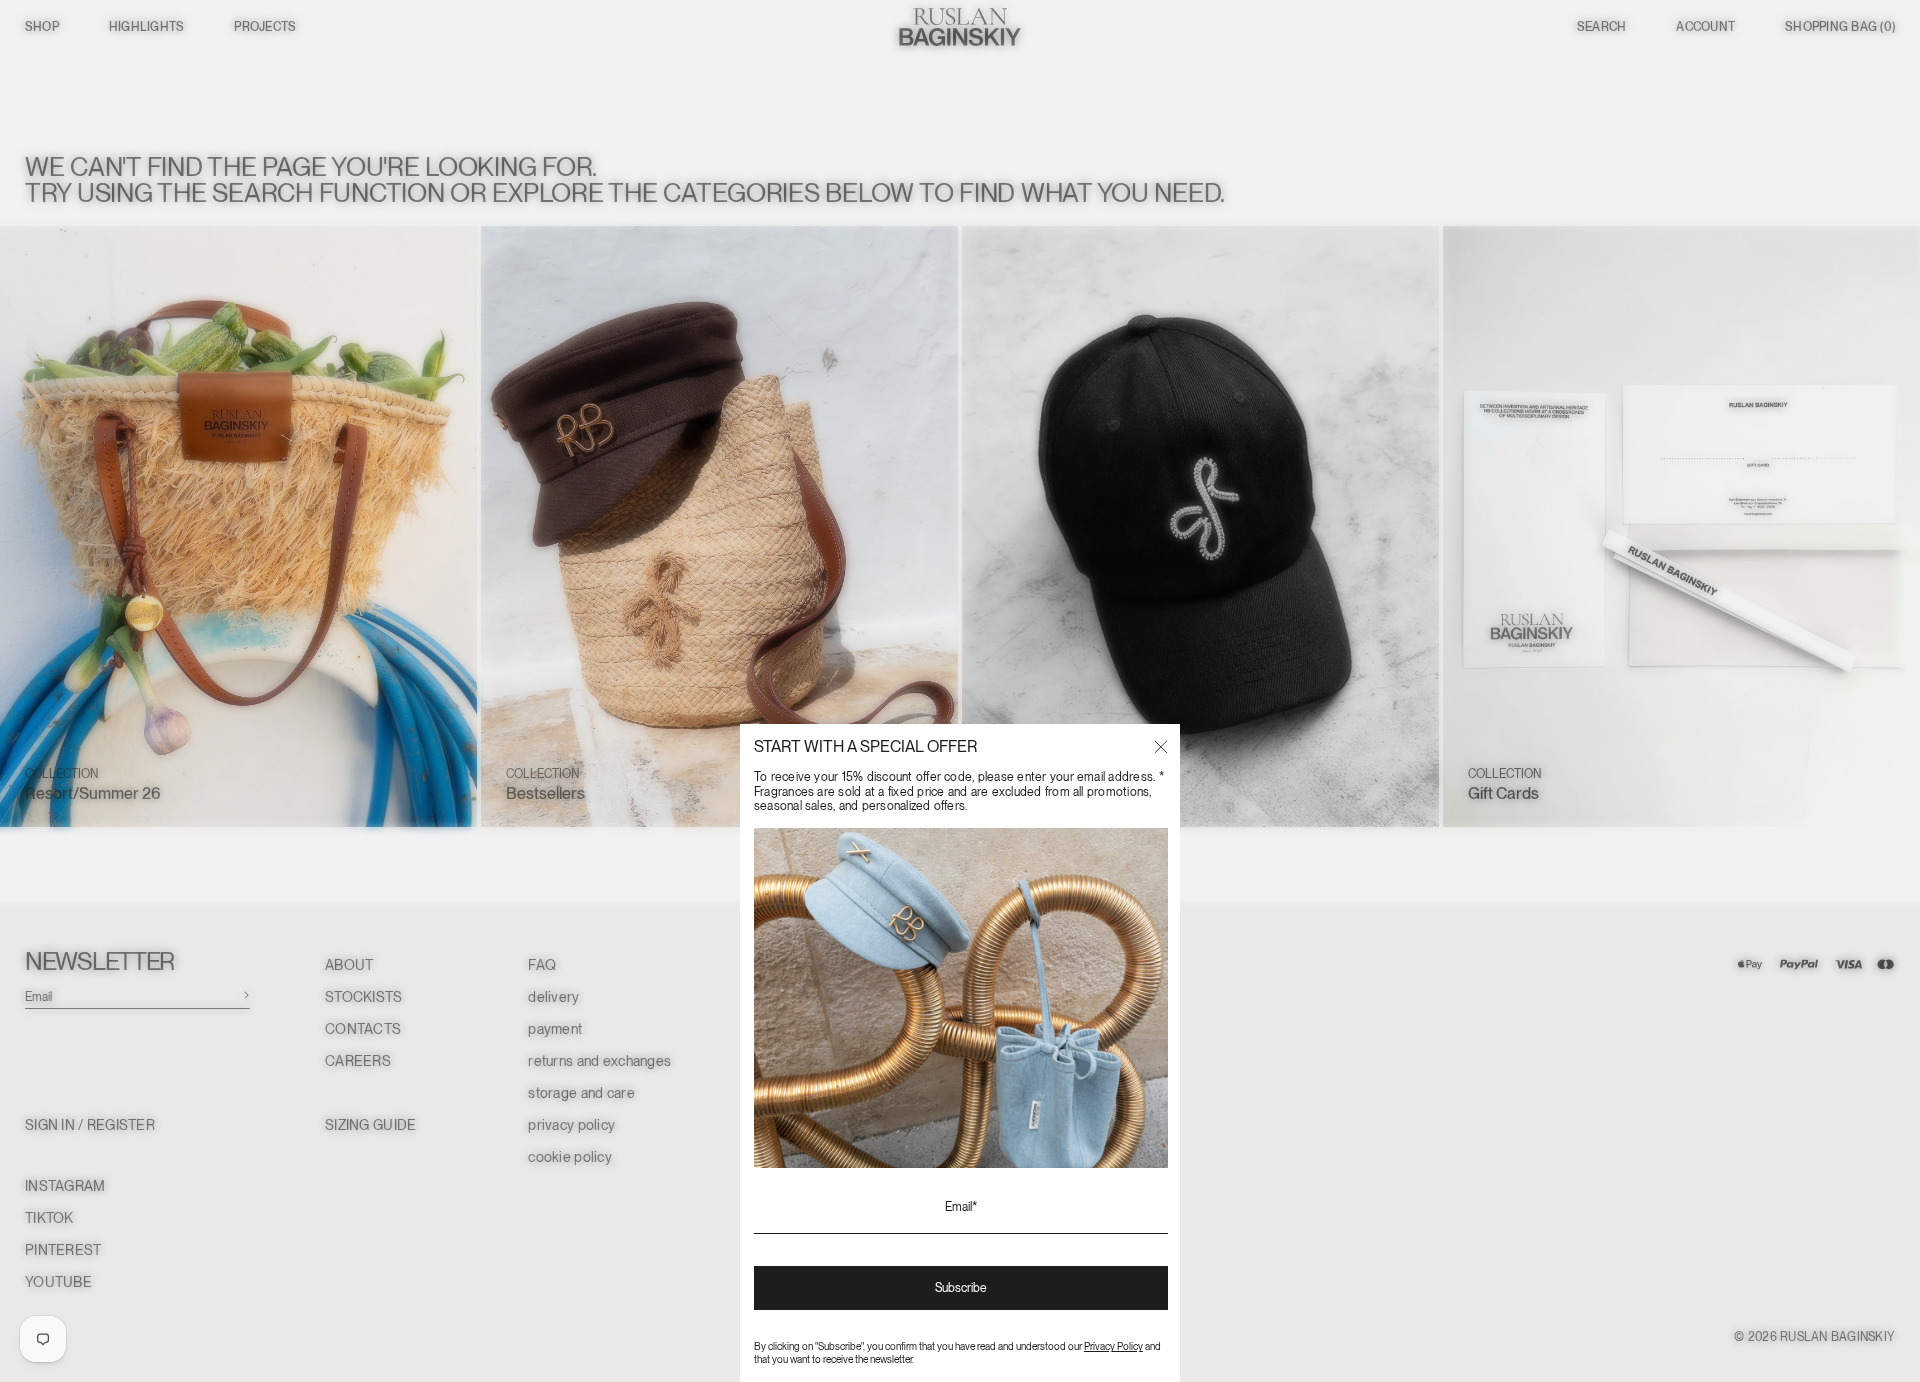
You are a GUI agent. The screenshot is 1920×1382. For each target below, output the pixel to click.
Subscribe (961, 1288)
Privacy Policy (1113, 1346)
